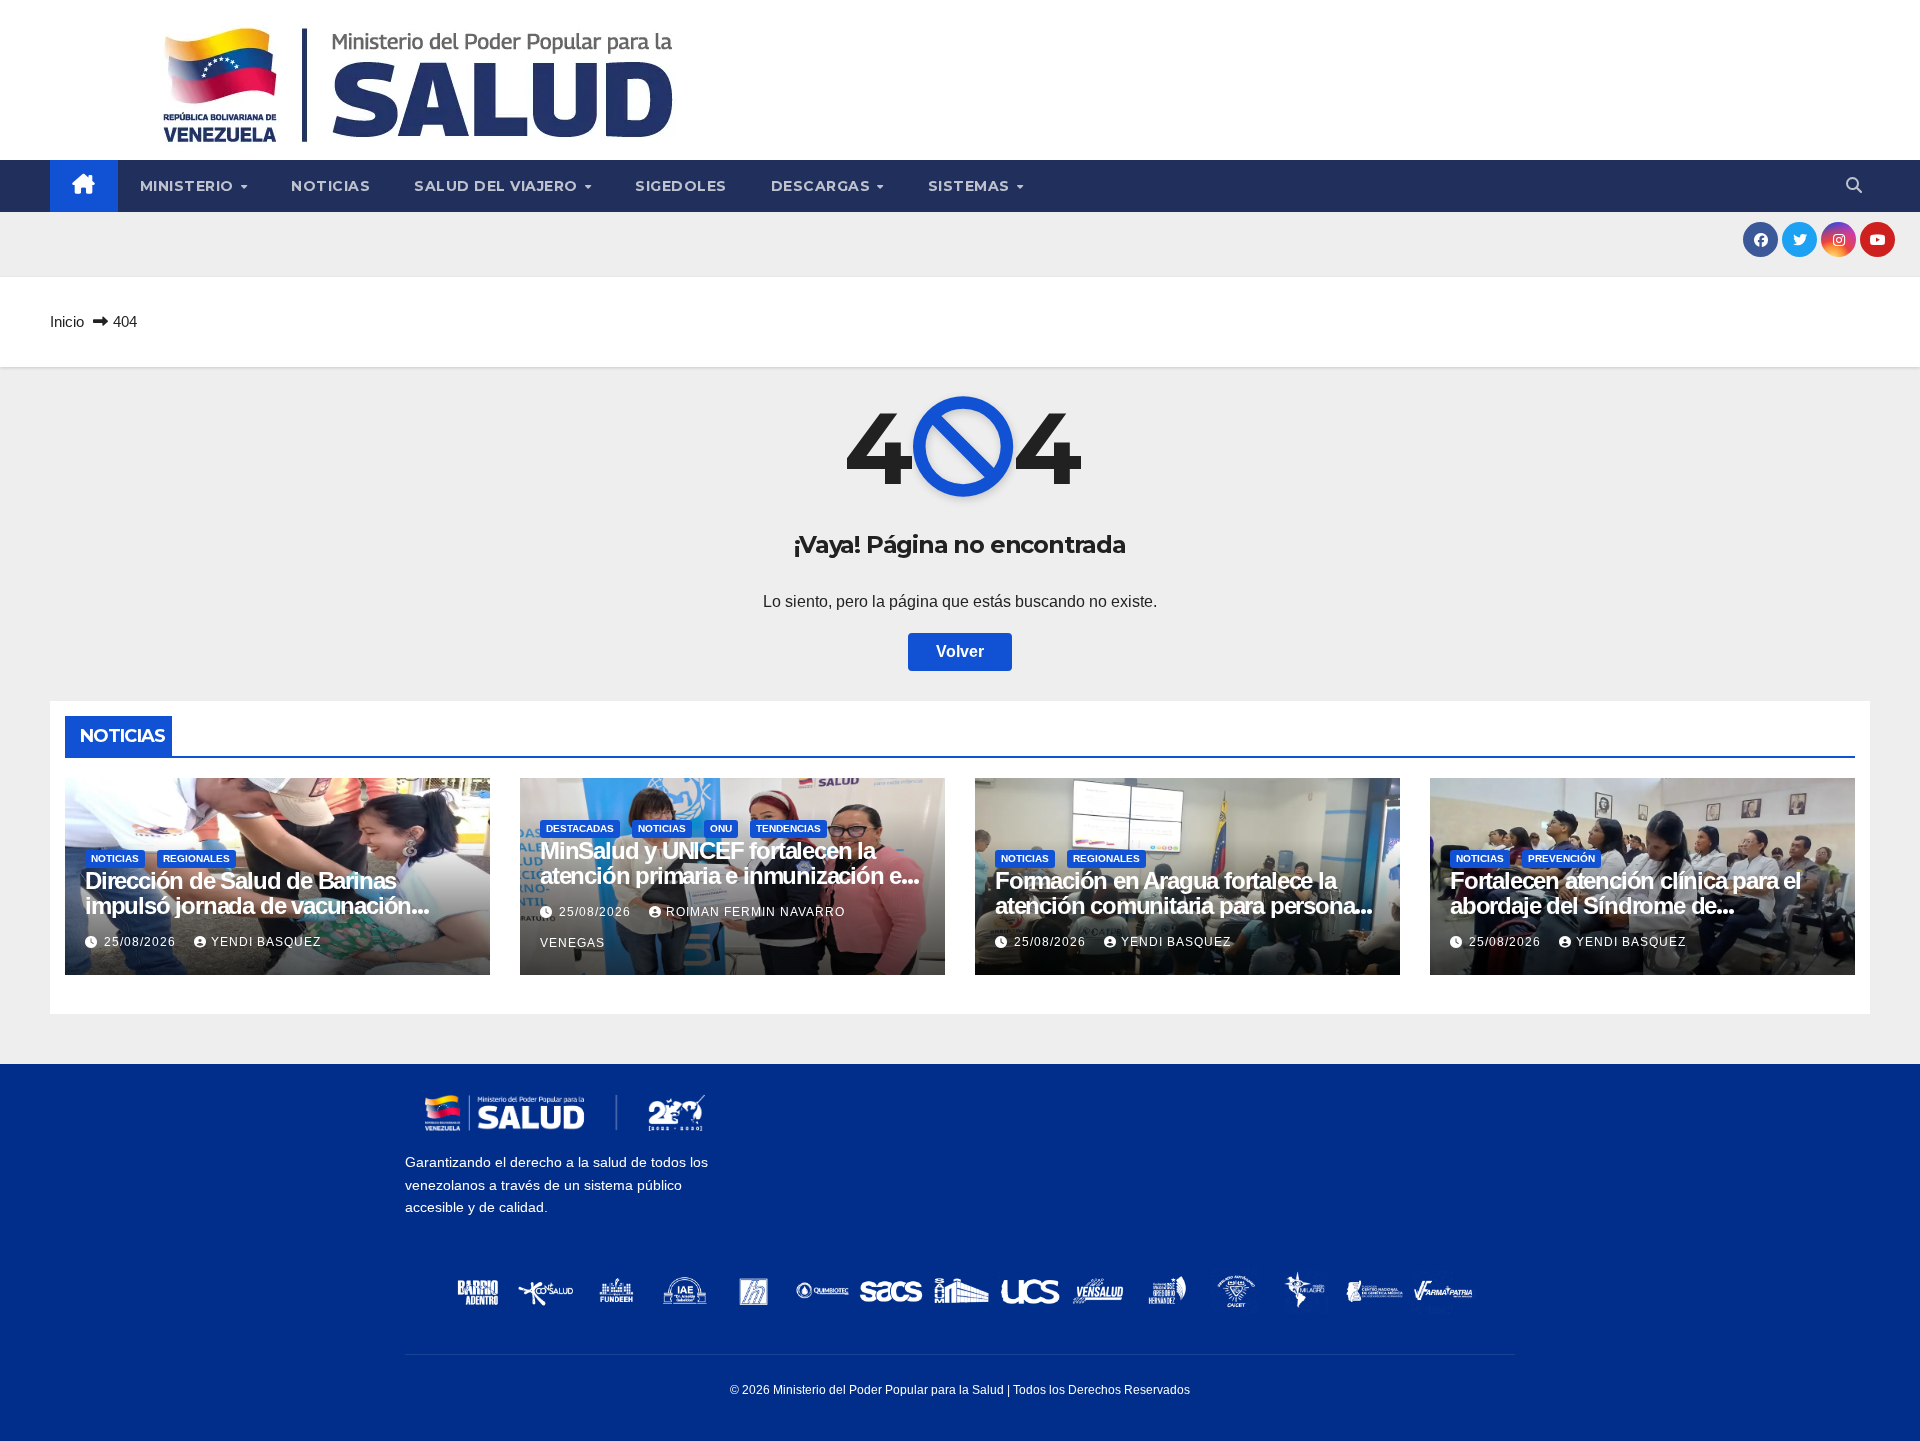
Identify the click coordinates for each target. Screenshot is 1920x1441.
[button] (1854, 185)
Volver (960, 651)
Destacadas (580, 828)
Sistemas (971, 186)
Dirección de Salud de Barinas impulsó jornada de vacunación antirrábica (248, 905)
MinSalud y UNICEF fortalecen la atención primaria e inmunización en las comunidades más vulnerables (727, 875)
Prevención (1561, 858)
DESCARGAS (823, 186)
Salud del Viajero (498, 186)
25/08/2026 (142, 942)
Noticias (330, 186)
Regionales (196, 858)
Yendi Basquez (266, 942)
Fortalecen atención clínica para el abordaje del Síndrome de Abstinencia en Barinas (1625, 905)
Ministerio (189, 186)
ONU (721, 828)
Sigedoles (681, 186)
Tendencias (788, 828)
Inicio (67, 321)
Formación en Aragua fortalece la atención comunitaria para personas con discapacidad (1180, 905)
